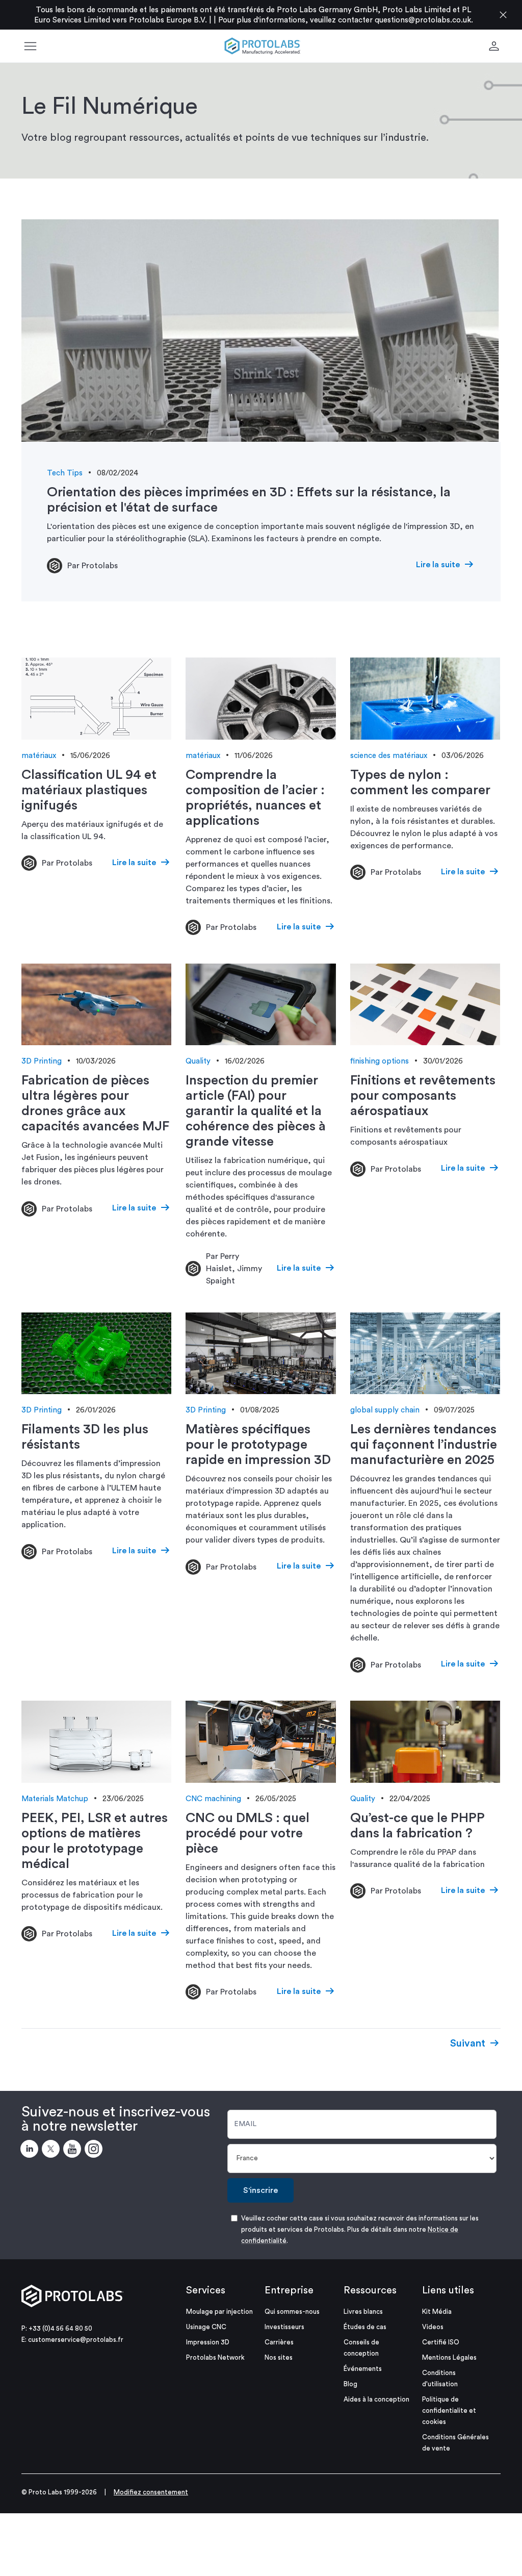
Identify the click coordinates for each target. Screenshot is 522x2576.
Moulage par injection (219, 2312)
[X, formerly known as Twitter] (53, 2151)
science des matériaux (389, 756)
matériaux (39, 756)
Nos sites (279, 2357)
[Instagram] (95, 2151)
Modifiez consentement (151, 2492)
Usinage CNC (206, 2327)
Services (206, 2290)
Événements (363, 2369)
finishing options (380, 1061)
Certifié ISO (441, 2342)
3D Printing (42, 1061)
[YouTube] (74, 2151)
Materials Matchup (55, 1799)
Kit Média (437, 2312)
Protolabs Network (215, 2357)
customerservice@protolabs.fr (76, 2340)
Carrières (279, 2342)
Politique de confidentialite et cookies (449, 2410)
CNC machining (213, 1799)
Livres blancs (363, 2312)
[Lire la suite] (261, 331)
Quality (198, 1061)
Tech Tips (65, 473)
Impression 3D (208, 2342)
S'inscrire (260, 2190)
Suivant (468, 2043)
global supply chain (385, 1410)
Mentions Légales (449, 2357)
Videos (433, 2327)
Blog (350, 2384)
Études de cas (365, 2327)
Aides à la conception (376, 2399)
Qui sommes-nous (292, 2312)
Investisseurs (284, 2327)
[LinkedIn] (31, 2151)
